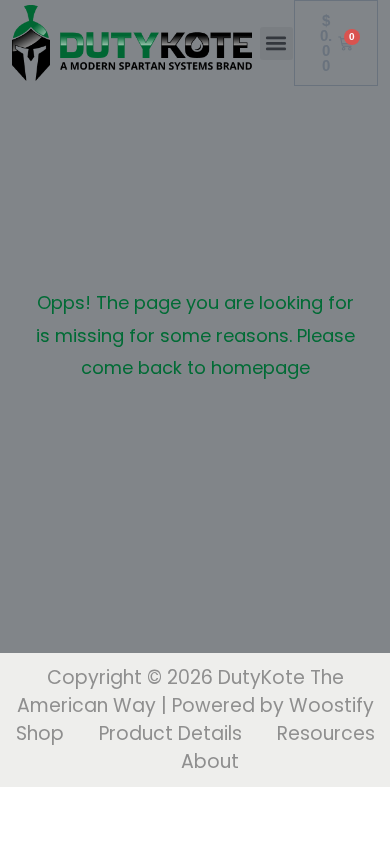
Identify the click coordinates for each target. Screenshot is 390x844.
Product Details (170, 733)
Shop (40, 733)
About (210, 761)
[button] (276, 43)
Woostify (331, 705)
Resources (326, 733)
